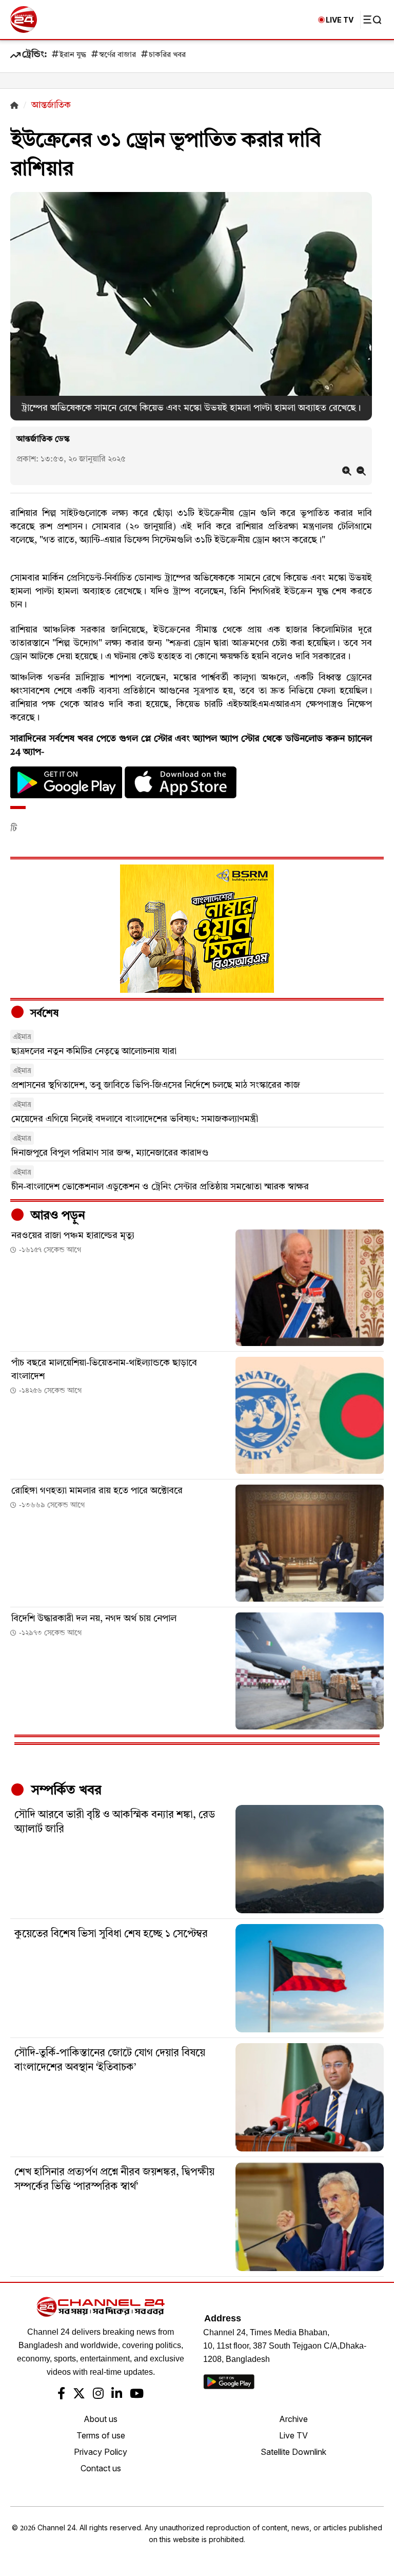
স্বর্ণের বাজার (117, 55)
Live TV (293, 2435)
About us (101, 2419)
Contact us (101, 2468)
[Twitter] (79, 2395)
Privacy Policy (101, 2452)
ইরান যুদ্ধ (73, 55)
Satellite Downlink (293, 2452)
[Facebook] (61, 2395)
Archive (293, 2419)
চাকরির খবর (167, 55)
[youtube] (137, 2395)
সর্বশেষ (43, 1014)
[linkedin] (117, 2395)
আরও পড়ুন (56, 1216)
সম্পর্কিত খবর (65, 1791)
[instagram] (98, 2395)
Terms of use (101, 2435)
